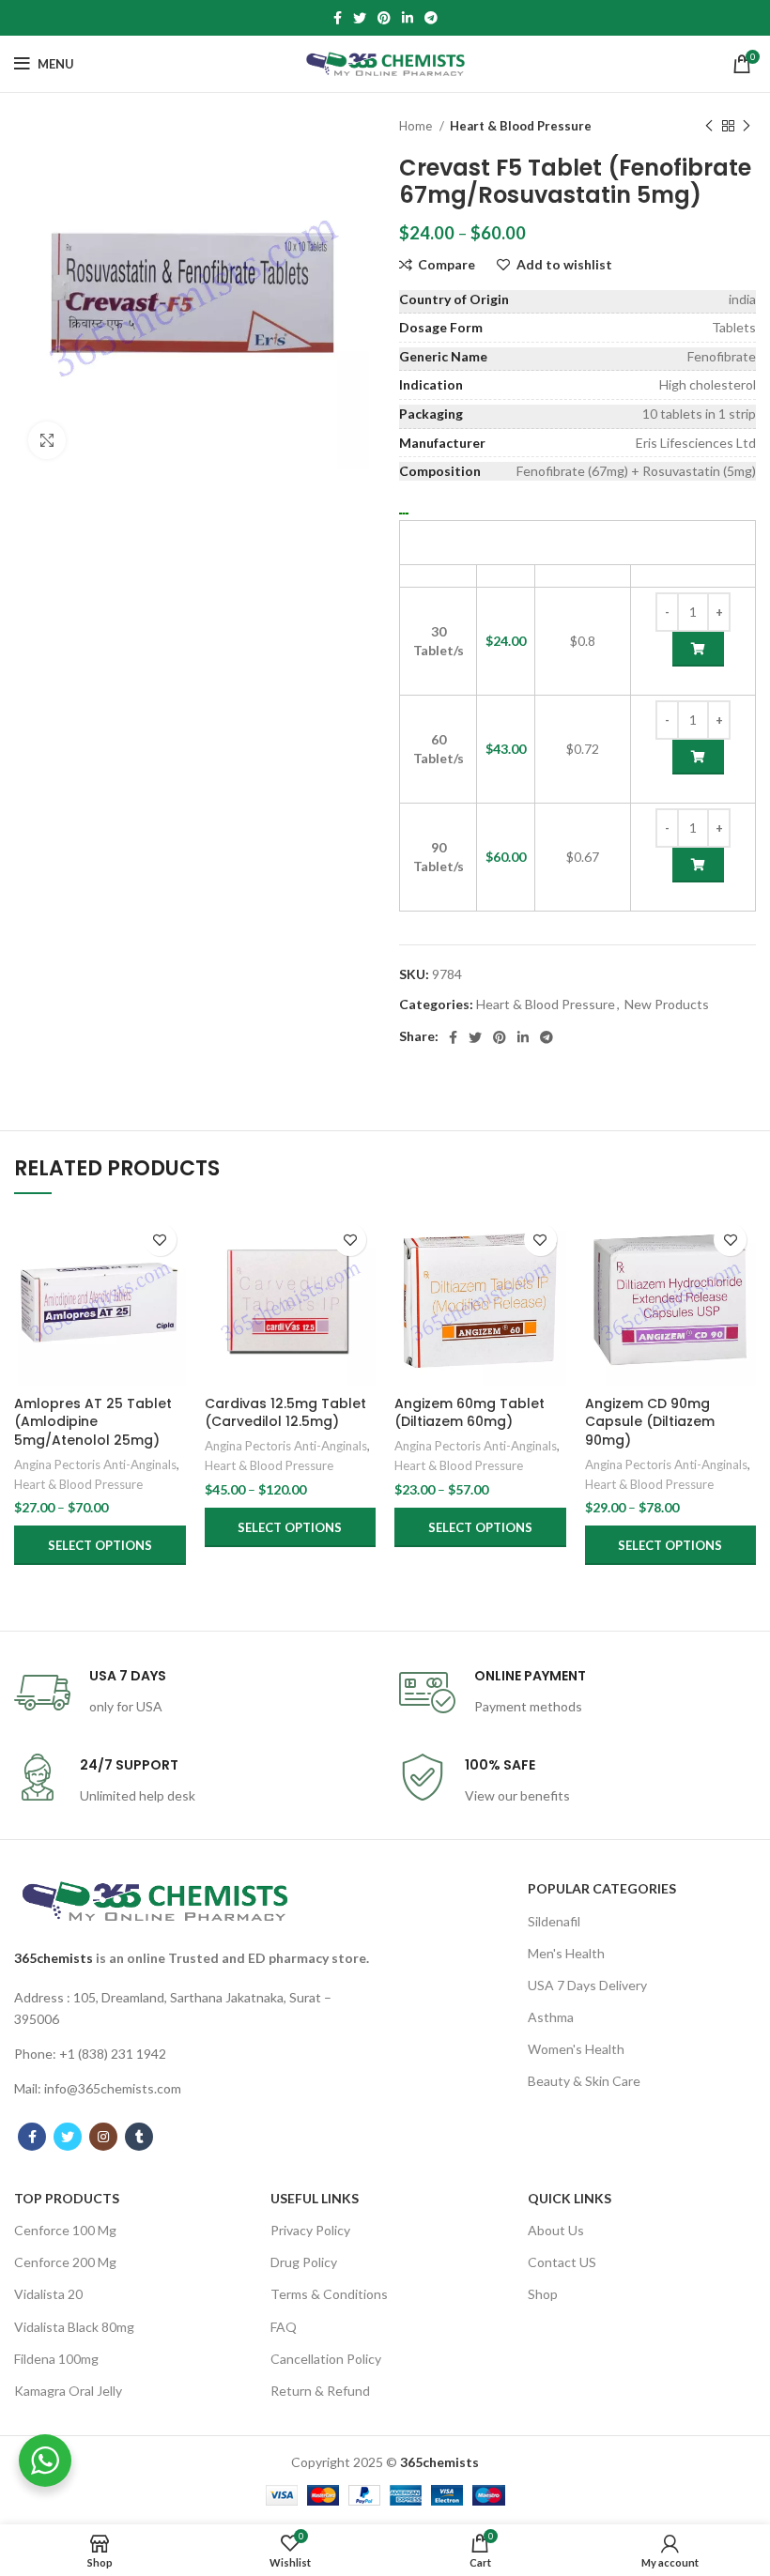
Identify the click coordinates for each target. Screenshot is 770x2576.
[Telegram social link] (431, 18)
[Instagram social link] (103, 2137)
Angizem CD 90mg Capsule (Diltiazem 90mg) (650, 1422)
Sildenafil (554, 1921)
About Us (556, 2230)
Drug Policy (304, 2262)
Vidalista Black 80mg (74, 2327)
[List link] (192, 2009)
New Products (667, 1004)
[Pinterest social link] (384, 18)
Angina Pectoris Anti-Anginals (95, 1464)
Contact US (562, 2262)
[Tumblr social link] (139, 2137)
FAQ (284, 2327)
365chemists (54, 1958)
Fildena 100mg (56, 2359)
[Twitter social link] (360, 18)
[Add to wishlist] (160, 1240)
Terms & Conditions (329, 2294)
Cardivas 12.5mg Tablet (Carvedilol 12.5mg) (285, 1413)
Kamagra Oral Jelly (68, 2391)
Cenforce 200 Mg (65, 2262)
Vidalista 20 (48, 2294)
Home (417, 126)
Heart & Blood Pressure (521, 126)
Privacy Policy (310, 2230)
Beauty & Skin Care (584, 2081)
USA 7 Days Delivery (587, 1985)
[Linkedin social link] (408, 18)
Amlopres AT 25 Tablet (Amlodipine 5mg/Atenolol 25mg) (93, 1422)
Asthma (551, 2017)
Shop (543, 2294)
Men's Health (566, 1953)
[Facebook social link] (338, 18)
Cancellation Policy (326, 2359)
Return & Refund (320, 2391)
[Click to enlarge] (47, 440)
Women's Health (576, 2049)
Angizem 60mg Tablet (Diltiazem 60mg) (470, 1413)
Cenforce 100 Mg (65, 2230)
